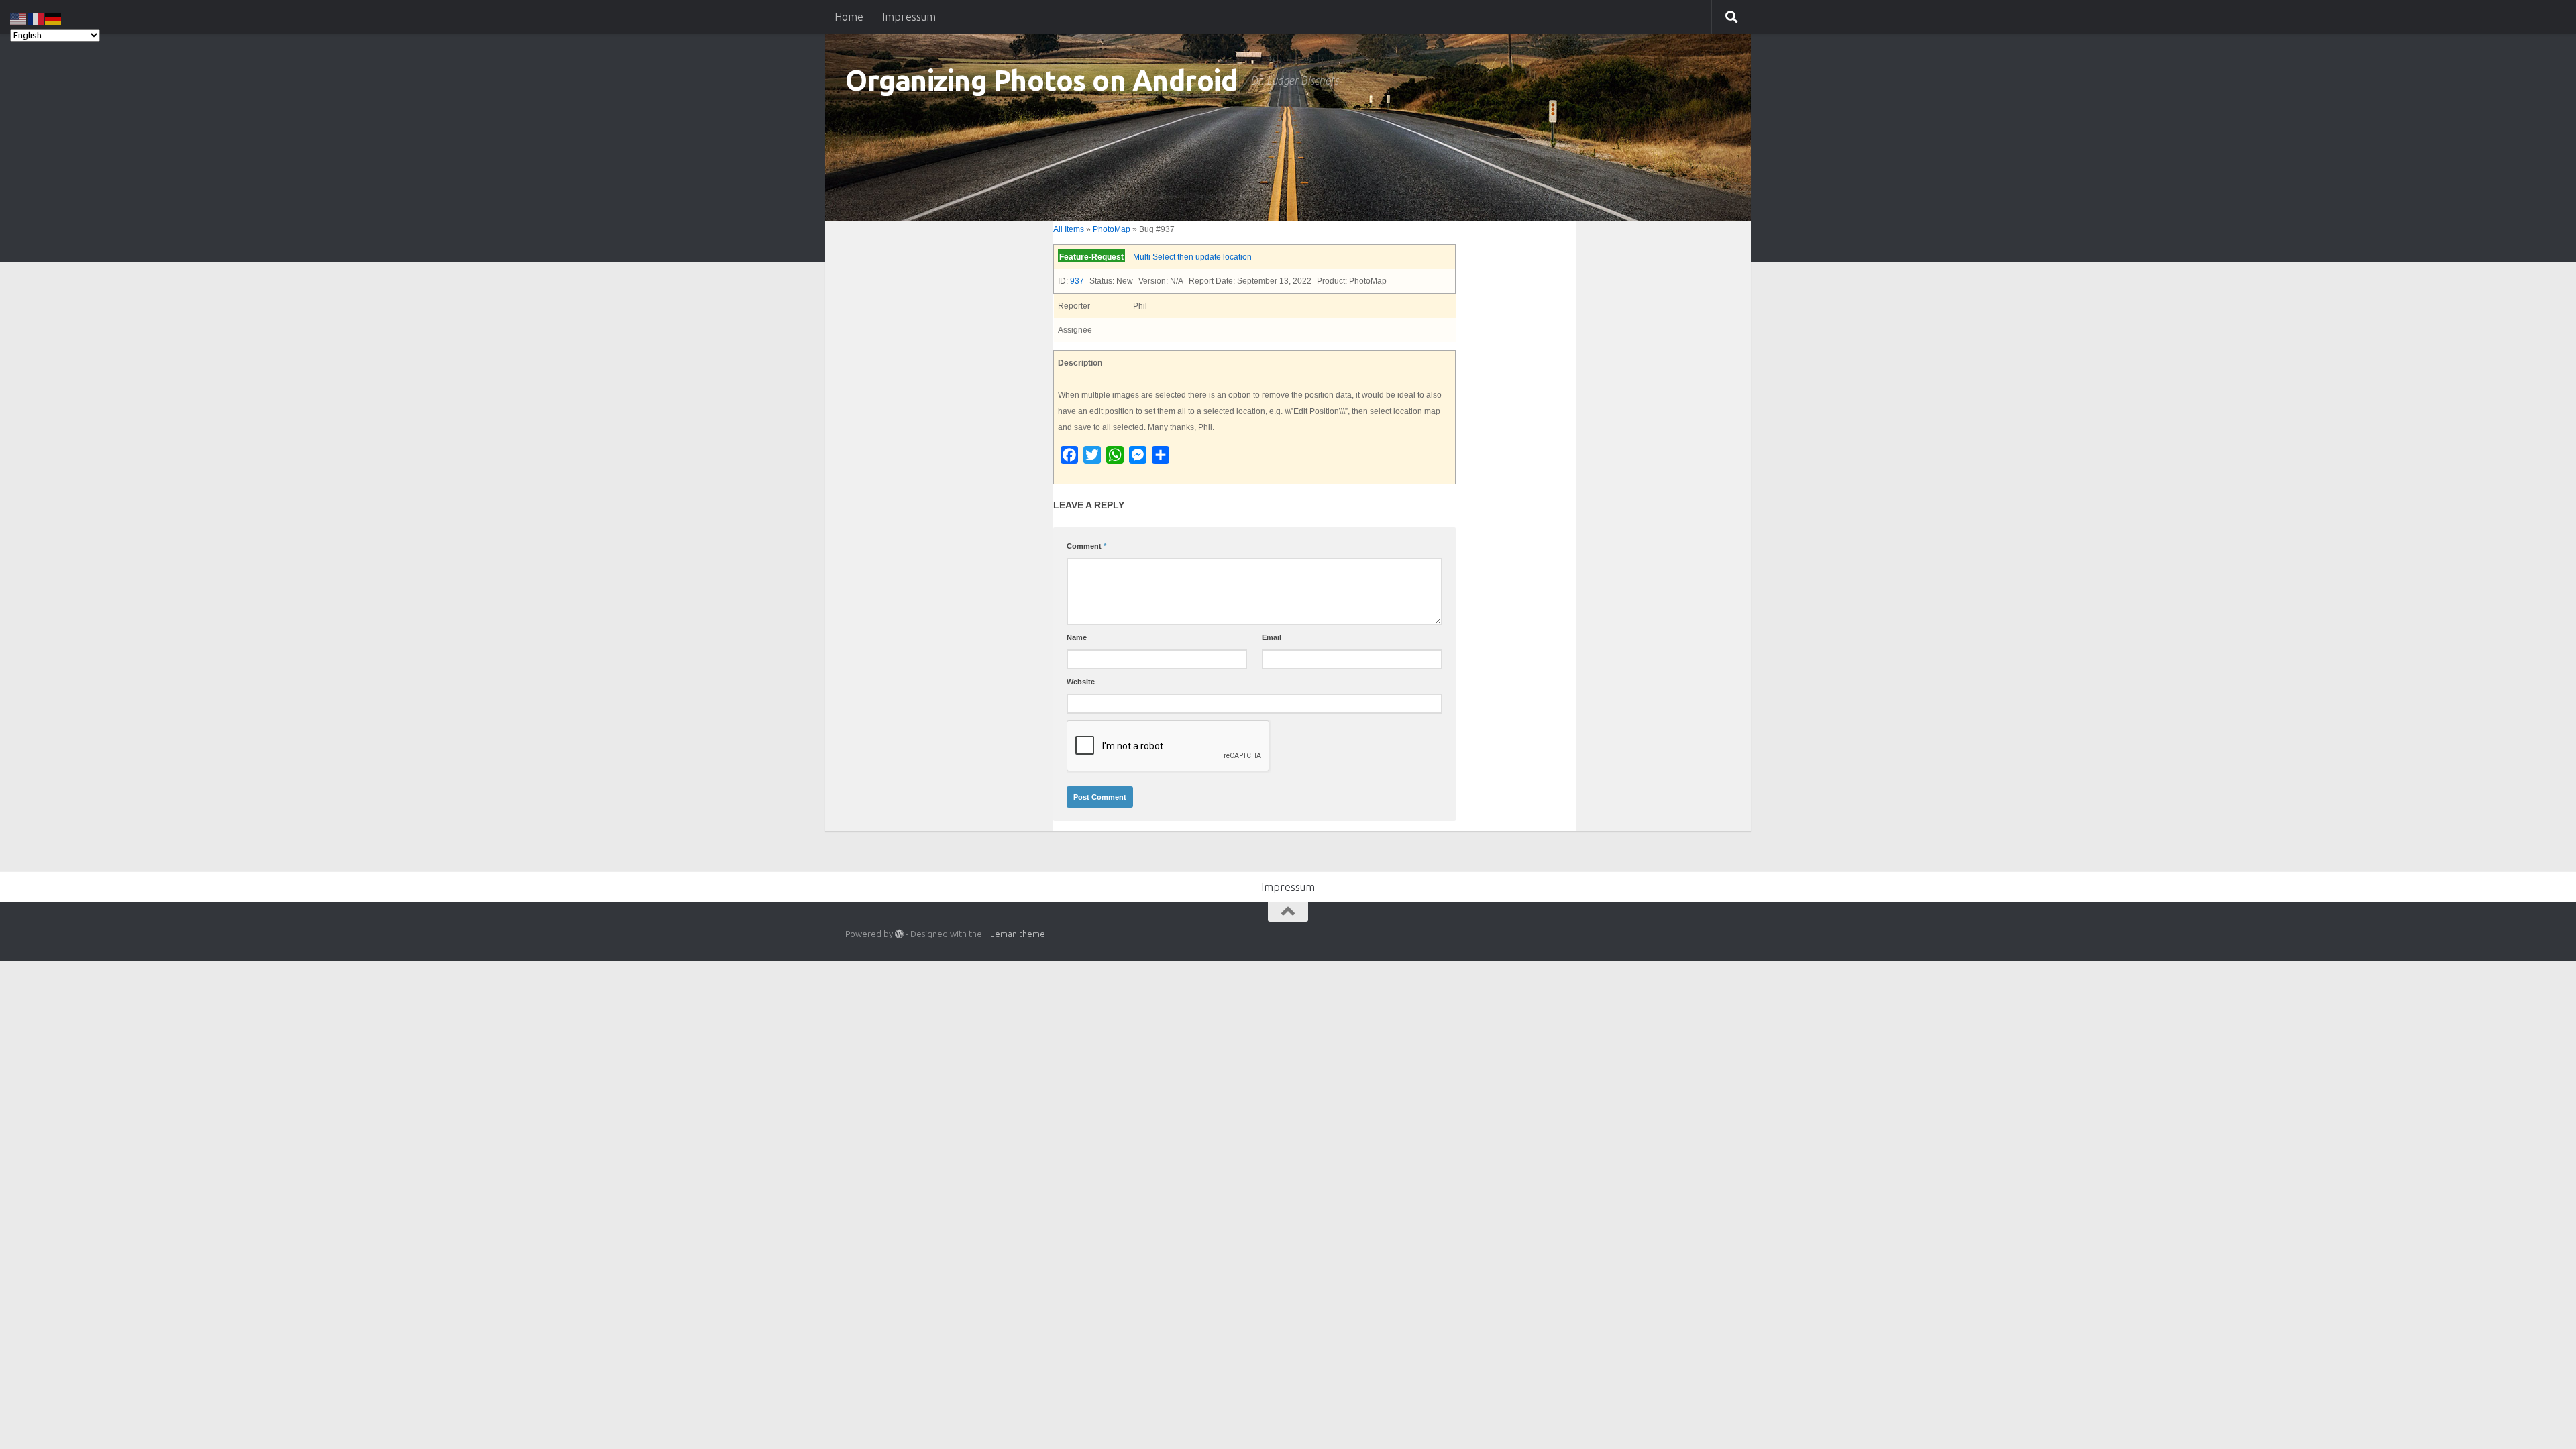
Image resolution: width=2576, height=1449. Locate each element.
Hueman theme (1015, 934)
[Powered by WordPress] (899, 934)
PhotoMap (1112, 229)
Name (1077, 637)
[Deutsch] (54, 18)
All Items (1069, 229)
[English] (19, 18)
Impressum (909, 17)
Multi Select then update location (1192, 257)
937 (1077, 281)
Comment (1086, 546)
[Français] (36, 18)
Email (1272, 637)
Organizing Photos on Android (1041, 80)
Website (1081, 682)
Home (849, 17)
